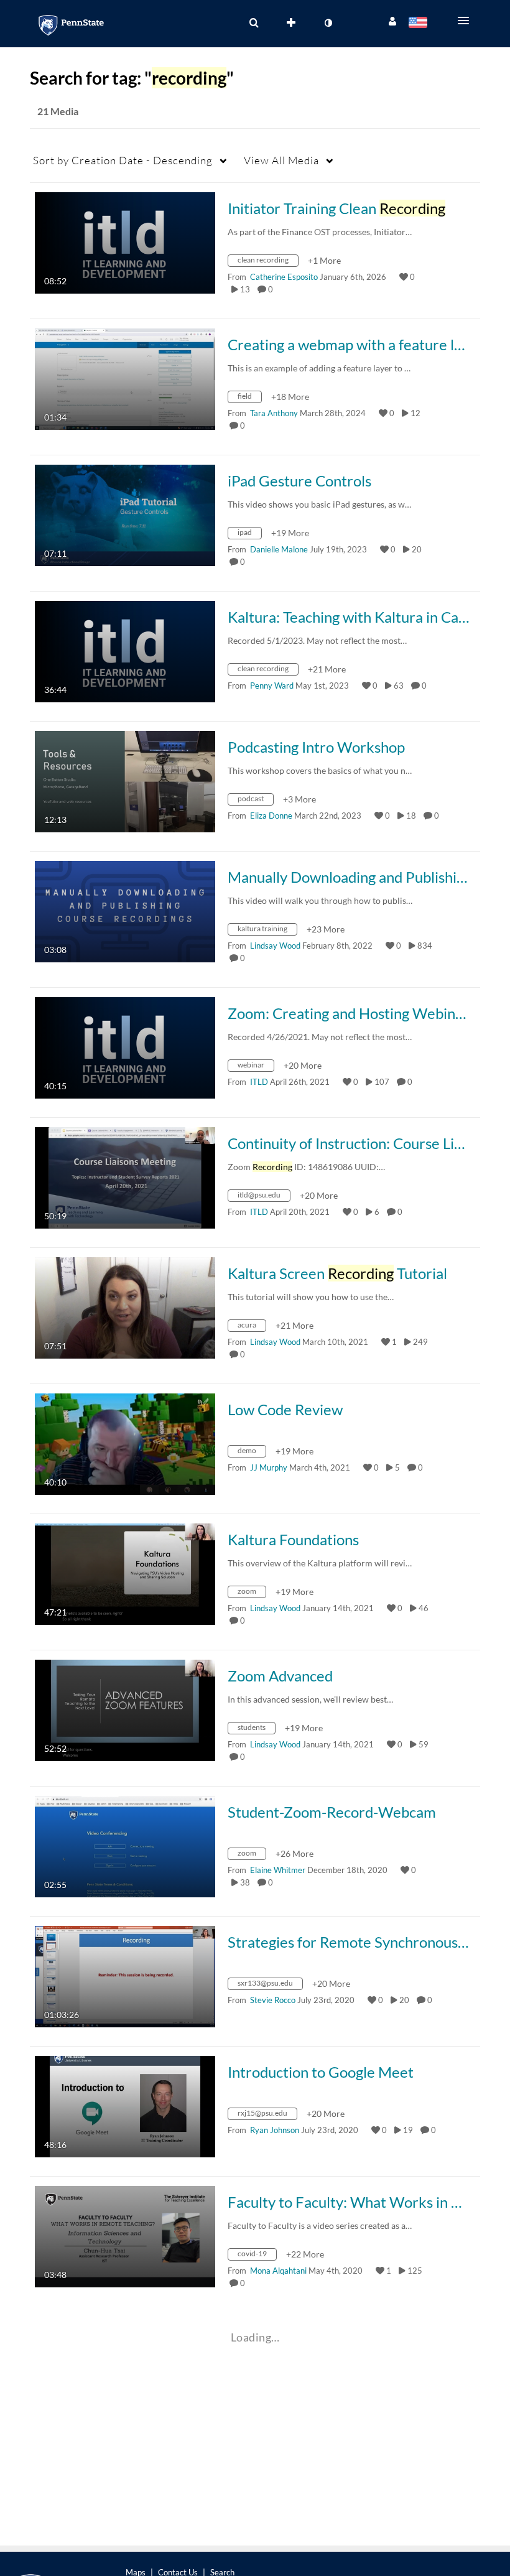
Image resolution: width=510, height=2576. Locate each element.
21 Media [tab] (58, 111)
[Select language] (420, 24)
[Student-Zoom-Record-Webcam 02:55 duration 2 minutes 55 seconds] (125, 1845)
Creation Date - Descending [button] (123, 160)
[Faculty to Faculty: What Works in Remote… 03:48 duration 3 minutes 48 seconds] (125, 2235)
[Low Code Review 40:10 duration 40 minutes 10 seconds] (125, 1443)
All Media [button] (281, 160)
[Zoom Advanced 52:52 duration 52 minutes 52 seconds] (125, 1709)
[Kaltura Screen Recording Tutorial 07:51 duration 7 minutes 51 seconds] (125, 1307)
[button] (467, 21)
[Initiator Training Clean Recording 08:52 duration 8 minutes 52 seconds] (125, 242)
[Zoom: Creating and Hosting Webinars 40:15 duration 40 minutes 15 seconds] (125, 1047)
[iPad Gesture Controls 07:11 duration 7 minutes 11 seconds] (125, 514)
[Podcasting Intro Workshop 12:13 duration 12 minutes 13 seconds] (125, 780)
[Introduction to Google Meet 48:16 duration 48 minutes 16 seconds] (125, 2105)
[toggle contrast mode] (328, 23)
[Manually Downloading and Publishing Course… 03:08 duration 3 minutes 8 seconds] (125, 910)
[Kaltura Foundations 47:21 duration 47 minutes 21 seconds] (125, 1573)
